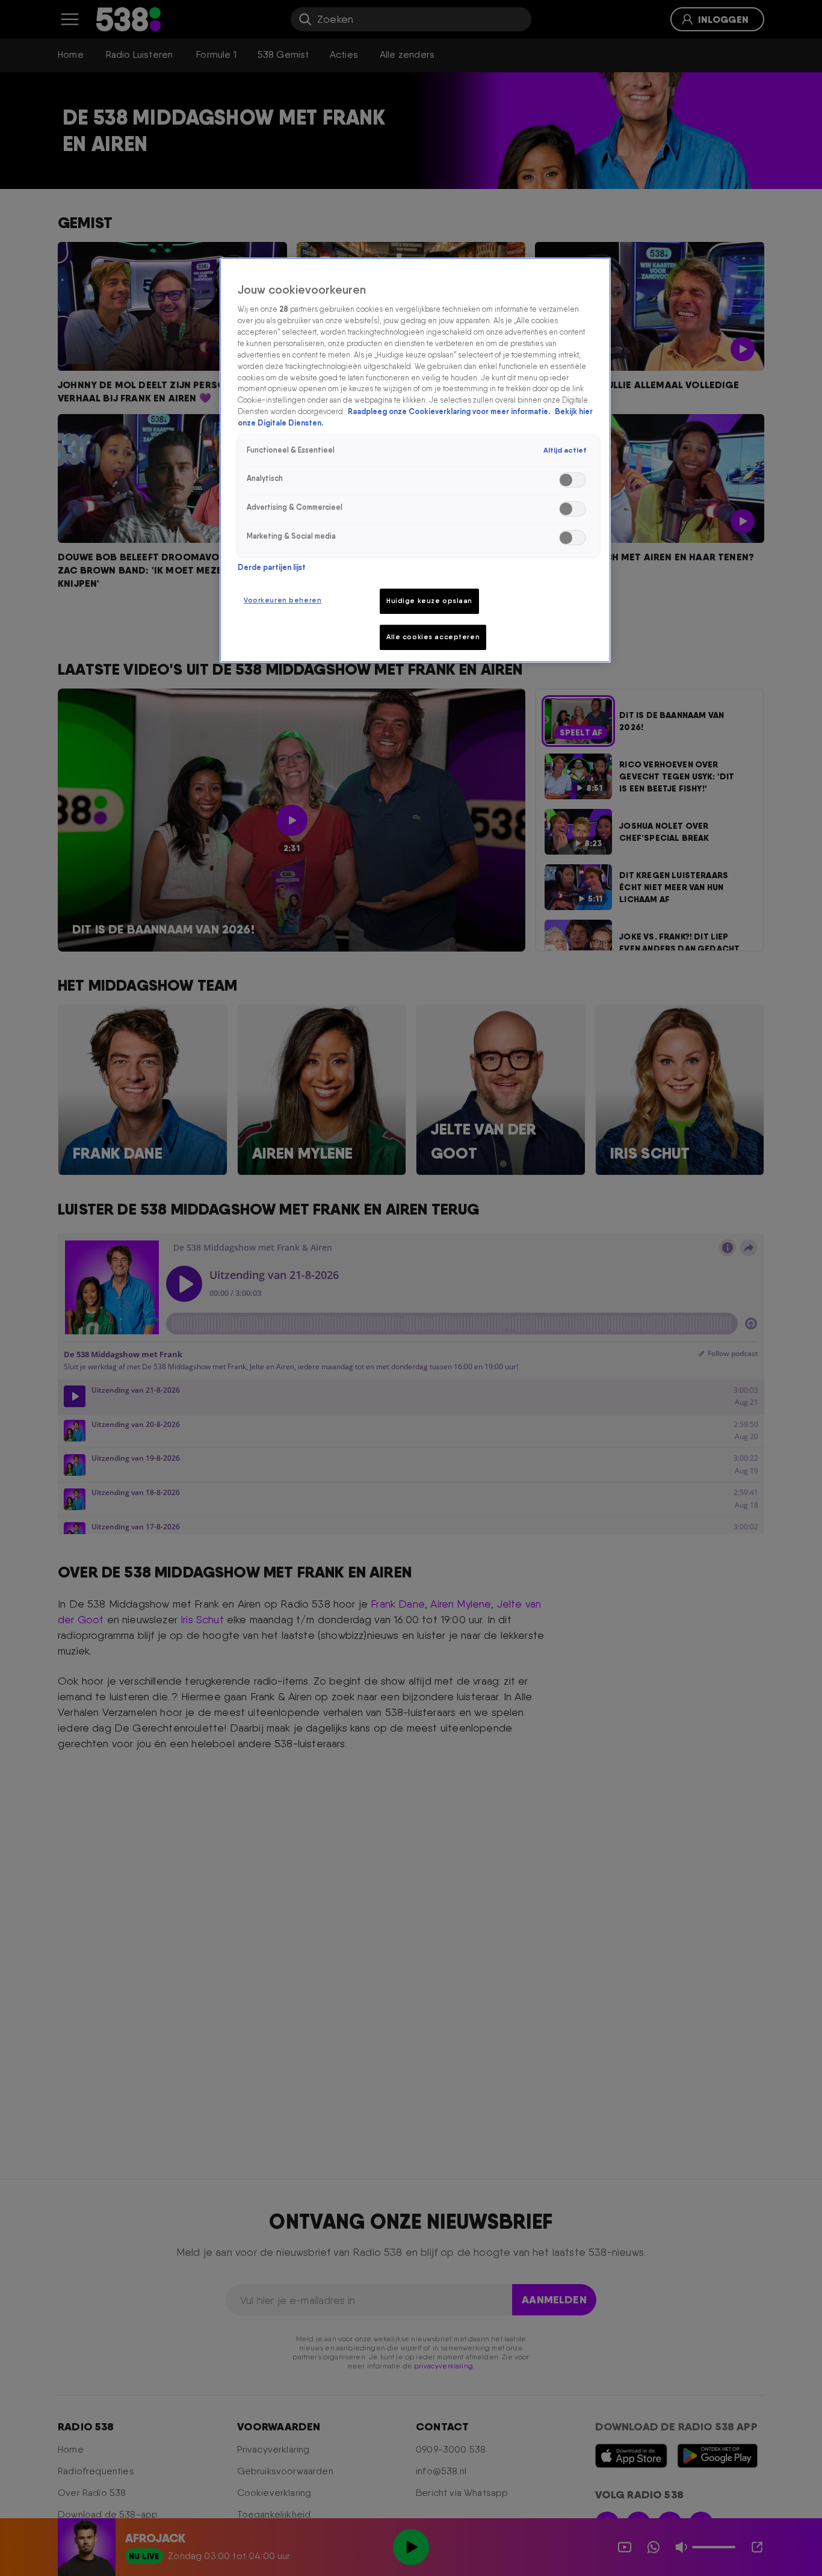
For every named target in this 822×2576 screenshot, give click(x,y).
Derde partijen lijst (272, 567)
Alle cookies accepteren (433, 637)
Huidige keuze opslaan (429, 601)
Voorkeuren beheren (283, 600)
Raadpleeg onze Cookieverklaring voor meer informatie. (450, 411)
